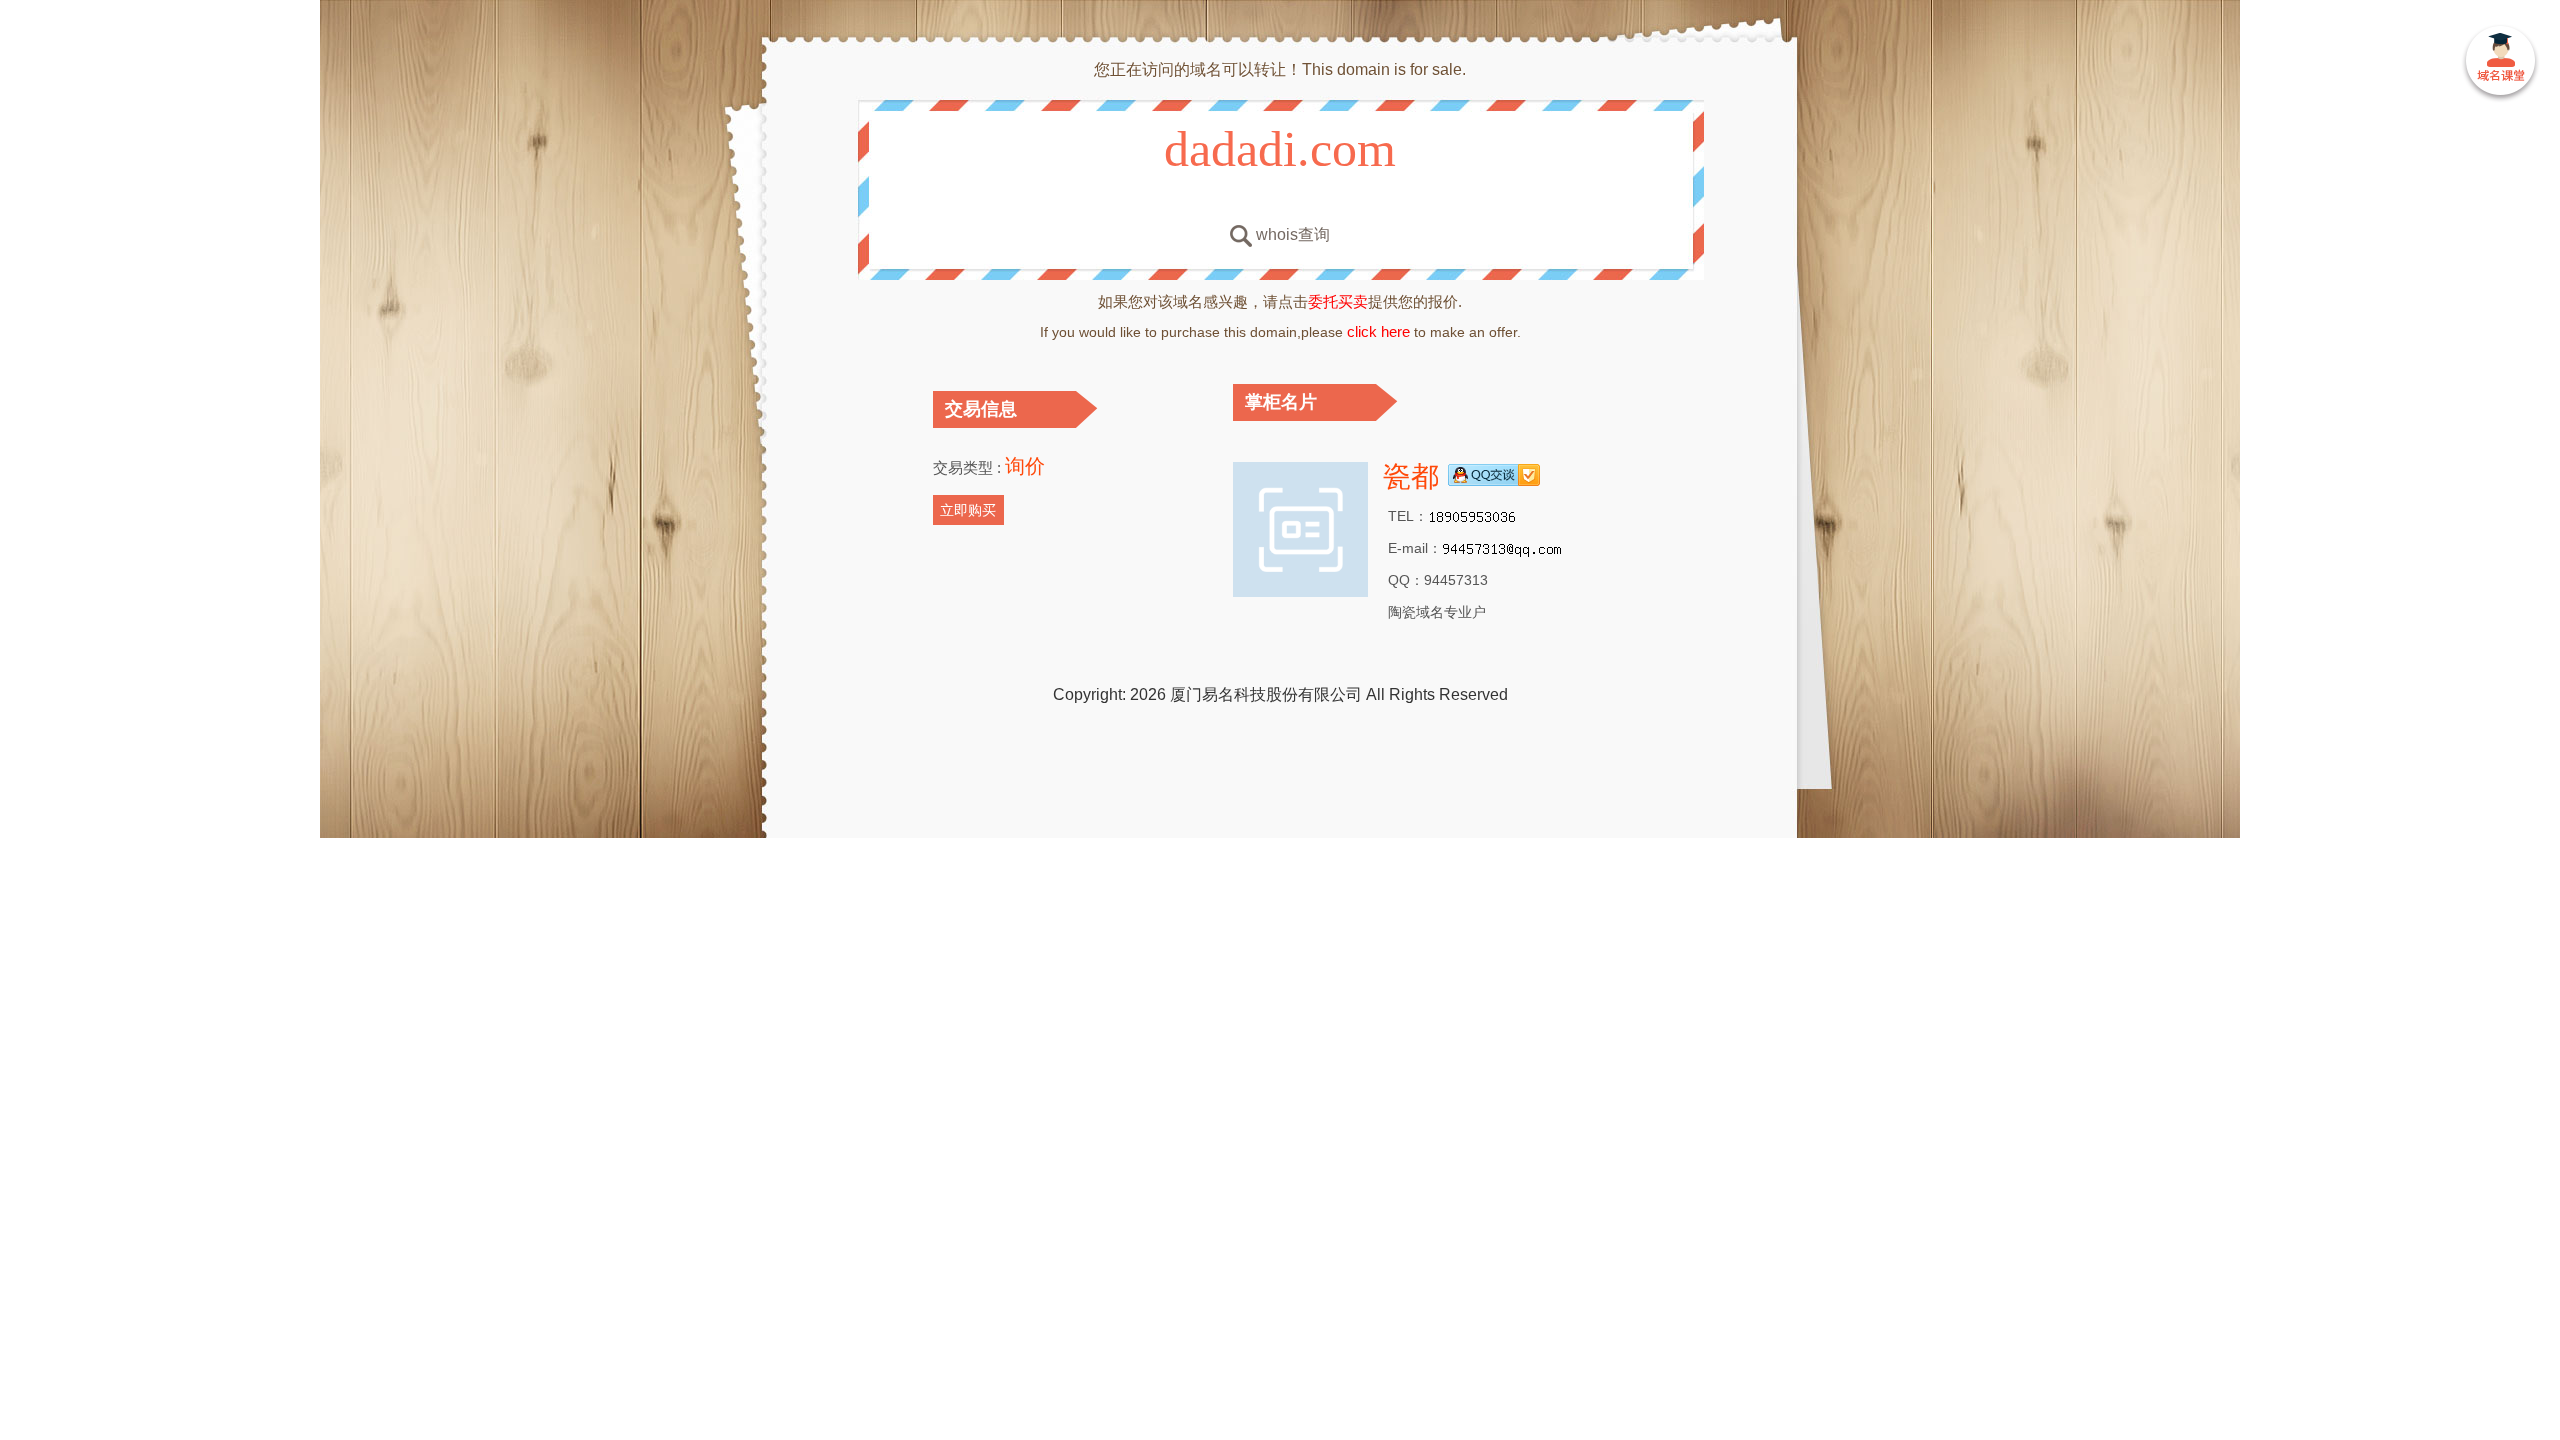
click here (1378, 331)
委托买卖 (1338, 301)
